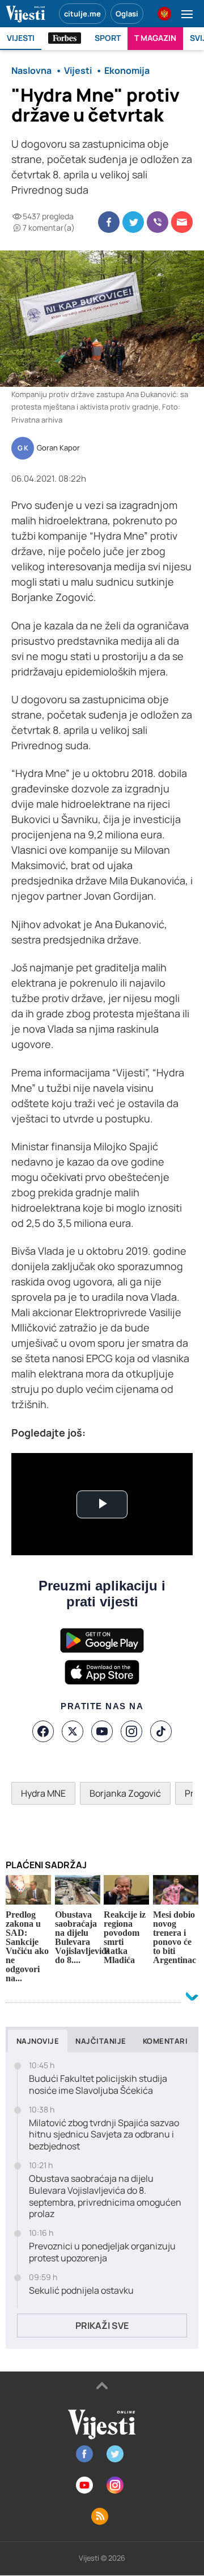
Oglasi (127, 14)
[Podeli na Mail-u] (182, 222)
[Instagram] (131, 1731)
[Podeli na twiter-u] (133, 222)
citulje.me (82, 14)
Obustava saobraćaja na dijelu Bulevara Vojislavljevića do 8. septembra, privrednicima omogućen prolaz (105, 2196)
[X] (73, 1731)
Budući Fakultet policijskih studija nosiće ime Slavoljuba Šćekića (98, 2085)
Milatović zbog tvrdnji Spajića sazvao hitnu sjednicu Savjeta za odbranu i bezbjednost (104, 2135)
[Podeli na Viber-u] (158, 222)
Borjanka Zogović (125, 1793)
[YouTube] (102, 1731)
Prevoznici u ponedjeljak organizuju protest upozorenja (102, 2252)
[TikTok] (161, 1731)
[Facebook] (43, 1731)
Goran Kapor (58, 448)
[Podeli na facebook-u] (109, 222)
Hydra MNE (43, 1793)
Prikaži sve (102, 2326)
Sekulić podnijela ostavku (81, 2291)
